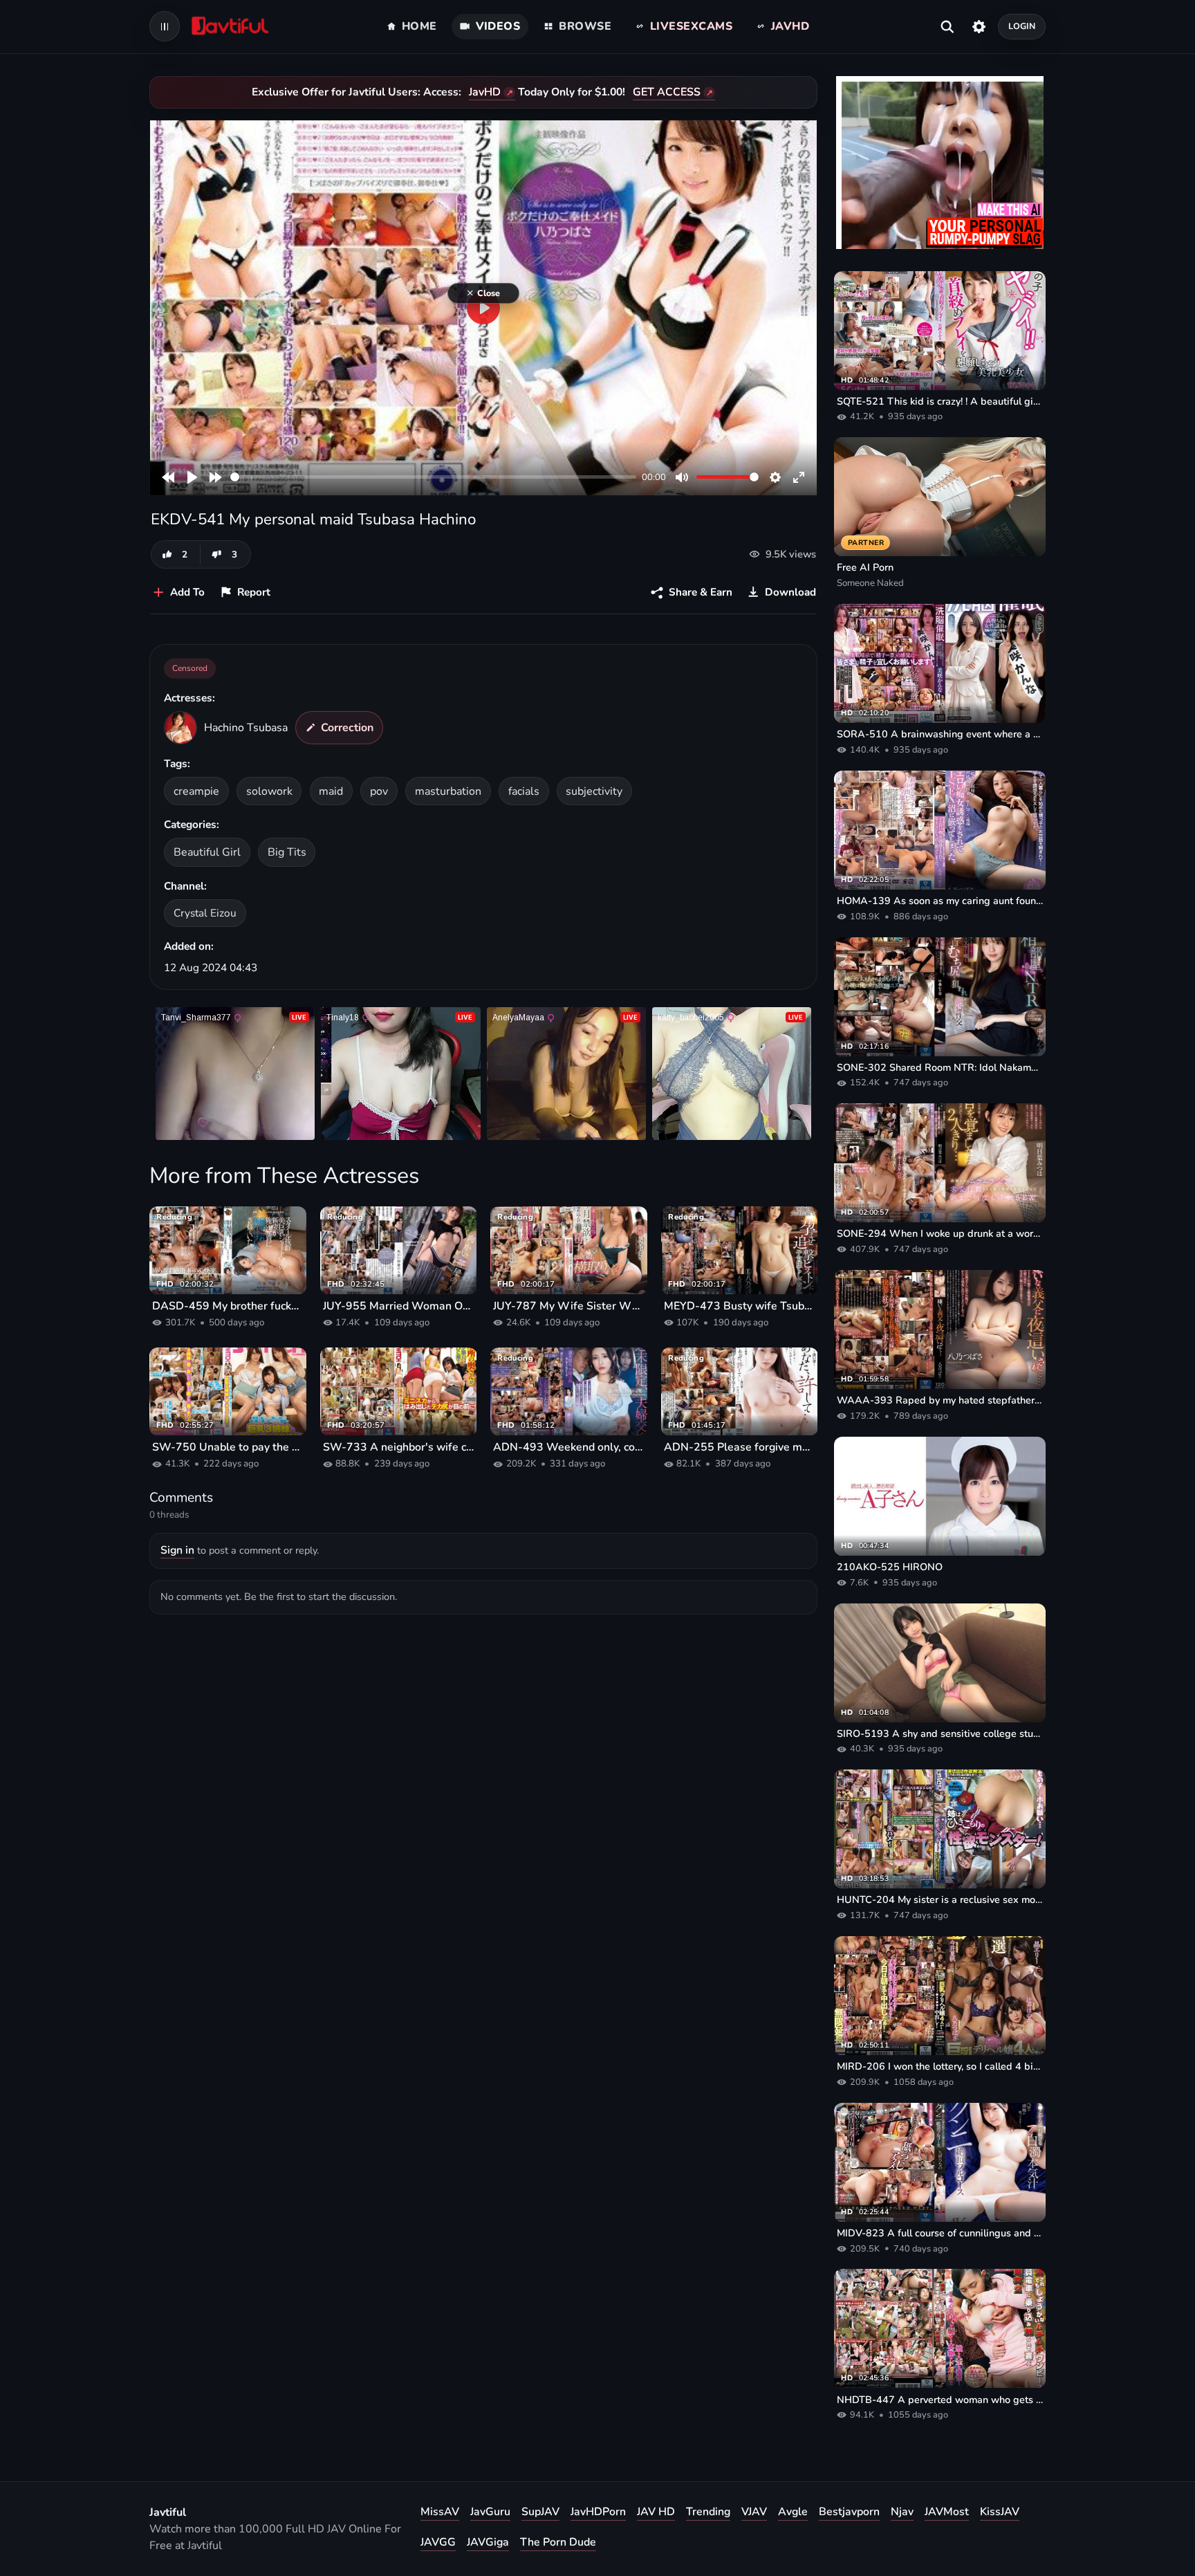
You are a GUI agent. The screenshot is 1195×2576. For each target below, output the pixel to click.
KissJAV (1000, 2512)
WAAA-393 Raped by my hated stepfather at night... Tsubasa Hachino (940, 1400)
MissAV (440, 2512)
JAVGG (438, 2542)
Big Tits (287, 852)
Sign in (177, 1550)
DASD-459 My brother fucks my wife (228, 1306)
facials (524, 791)
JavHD (485, 92)
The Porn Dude (558, 2542)
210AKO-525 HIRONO (890, 1567)
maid (331, 791)
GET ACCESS (667, 92)
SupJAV (540, 2512)
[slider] (433, 477)
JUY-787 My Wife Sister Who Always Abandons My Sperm (569, 1306)
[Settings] (979, 26)
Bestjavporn (849, 2512)
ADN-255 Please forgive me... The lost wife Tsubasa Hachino (740, 1447)
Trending (708, 2512)
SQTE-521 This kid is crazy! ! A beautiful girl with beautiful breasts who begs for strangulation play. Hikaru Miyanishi (940, 401)
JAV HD (656, 2512)
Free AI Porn (865, 567)
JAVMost (947, 2512)
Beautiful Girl (207, 852)
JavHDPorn (598, 2512)
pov (379, 791)
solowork (269, 791)
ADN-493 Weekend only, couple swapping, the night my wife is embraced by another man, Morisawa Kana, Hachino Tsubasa (569, 1447)
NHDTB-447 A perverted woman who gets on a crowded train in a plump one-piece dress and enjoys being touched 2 (940, 2400)
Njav (902, 2512)
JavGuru (490, 2512)
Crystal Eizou (205, 913)
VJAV (754, 2512)
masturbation (448, 791)
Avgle (793, 2512)
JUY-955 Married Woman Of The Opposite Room (399, 1306)
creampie (196, 791)
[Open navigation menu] (165, 26)
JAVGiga (488, 2542)
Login (1022, 26)
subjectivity (594, 791)
